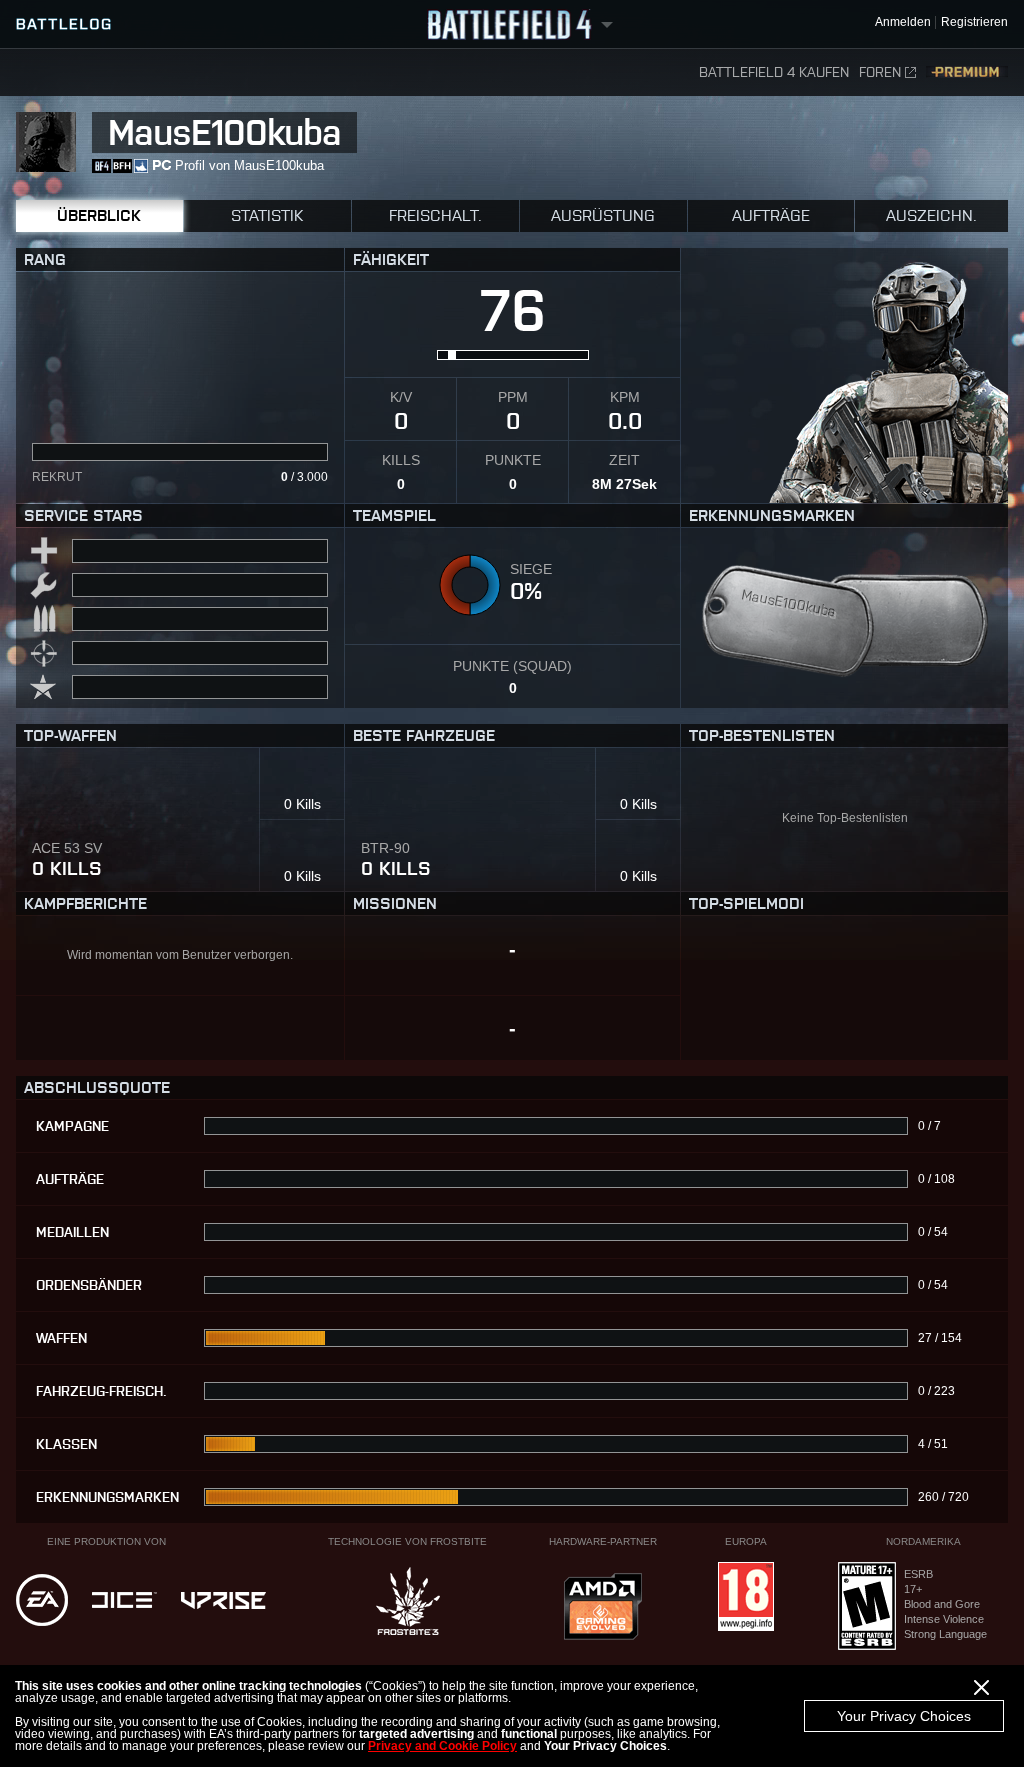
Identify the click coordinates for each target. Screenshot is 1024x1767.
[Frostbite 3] (408, 1602)
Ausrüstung (603, 215)
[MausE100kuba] (845, 662)
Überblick (99, 215)
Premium (967, 72)
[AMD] (603, 1608)
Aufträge (771, 215)
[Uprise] (223, 1602)
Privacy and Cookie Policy (442, 1746)
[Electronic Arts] (42, 1601)
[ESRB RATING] (867, 1607)
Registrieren (974, 22)
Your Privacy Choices (904, 1716)
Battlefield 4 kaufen (774, 72)
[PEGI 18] (746, 1598)
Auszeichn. (931, 215)
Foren (880, 72)
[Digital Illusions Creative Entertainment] (124, 1601)
